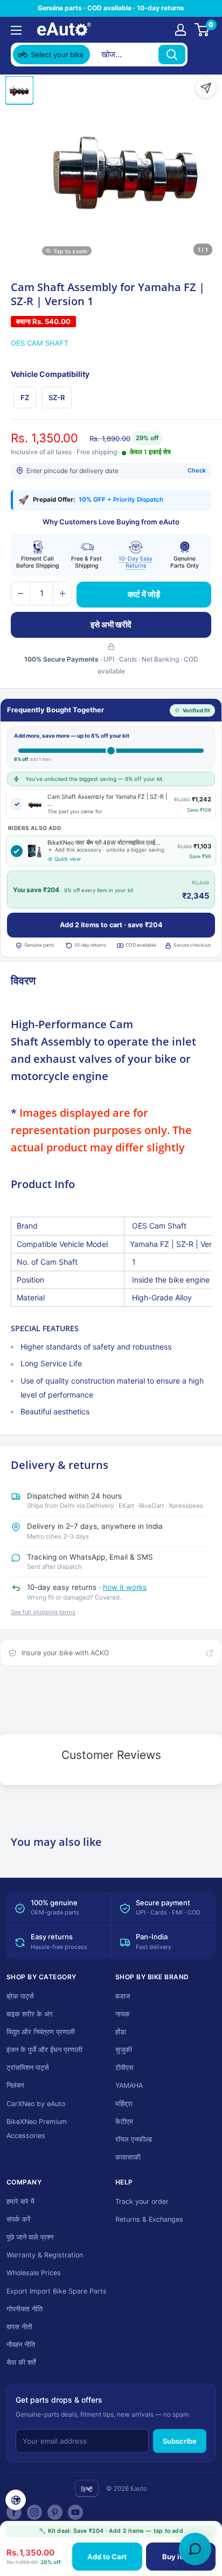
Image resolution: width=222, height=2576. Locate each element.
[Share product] (206, 88)
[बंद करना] (201, 55)
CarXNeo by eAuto (36, 2104)
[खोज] (172, 55)
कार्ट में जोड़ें (144, 594)
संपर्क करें (19, 2219)
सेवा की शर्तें (21, 2362)
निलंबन (15, 2085)
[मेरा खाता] (181, 30)
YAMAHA (129, 2085)
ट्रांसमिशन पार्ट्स (28, 2068)
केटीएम (124, 2122)
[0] (202, 30)
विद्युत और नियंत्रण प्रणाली (41, 2032)
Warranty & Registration (45, 2255)
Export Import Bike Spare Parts (57, 2291)
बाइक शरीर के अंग (30, 2014)
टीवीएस (124, 2068)
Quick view (68, 859)
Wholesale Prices (34, 2273)
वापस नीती (19, 2327)
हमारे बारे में (20, 2201)
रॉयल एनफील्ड (134, 2139)
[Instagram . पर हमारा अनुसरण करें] (34, 2512)
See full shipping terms (43, 1612)
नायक (123, 2014)
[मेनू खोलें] (16, 30)
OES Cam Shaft (40, 343)
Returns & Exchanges (149, 2219)
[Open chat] (195, 2549)
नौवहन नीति (21, 2345)
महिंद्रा (124, 2104)
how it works (125, 1587)
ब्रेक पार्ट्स (20, 1996)
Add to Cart (107, 2557)
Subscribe (180, 2441)
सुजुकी (124, 2050)
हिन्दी (87, 2489)
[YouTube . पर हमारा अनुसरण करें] (75, 2512)
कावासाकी (128, 2157)
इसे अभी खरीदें (111, 625)
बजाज (123, 1996)
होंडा (121, 2032)
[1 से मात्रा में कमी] (20, 594)
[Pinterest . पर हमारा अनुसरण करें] (55, 2512)
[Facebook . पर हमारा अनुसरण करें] (14, 2512)
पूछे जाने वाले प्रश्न (30, 2237)
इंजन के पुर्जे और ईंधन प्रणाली (44, 2050)
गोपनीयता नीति (25, 2309)
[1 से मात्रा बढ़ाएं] (63, 594)
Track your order (142, 2201)
